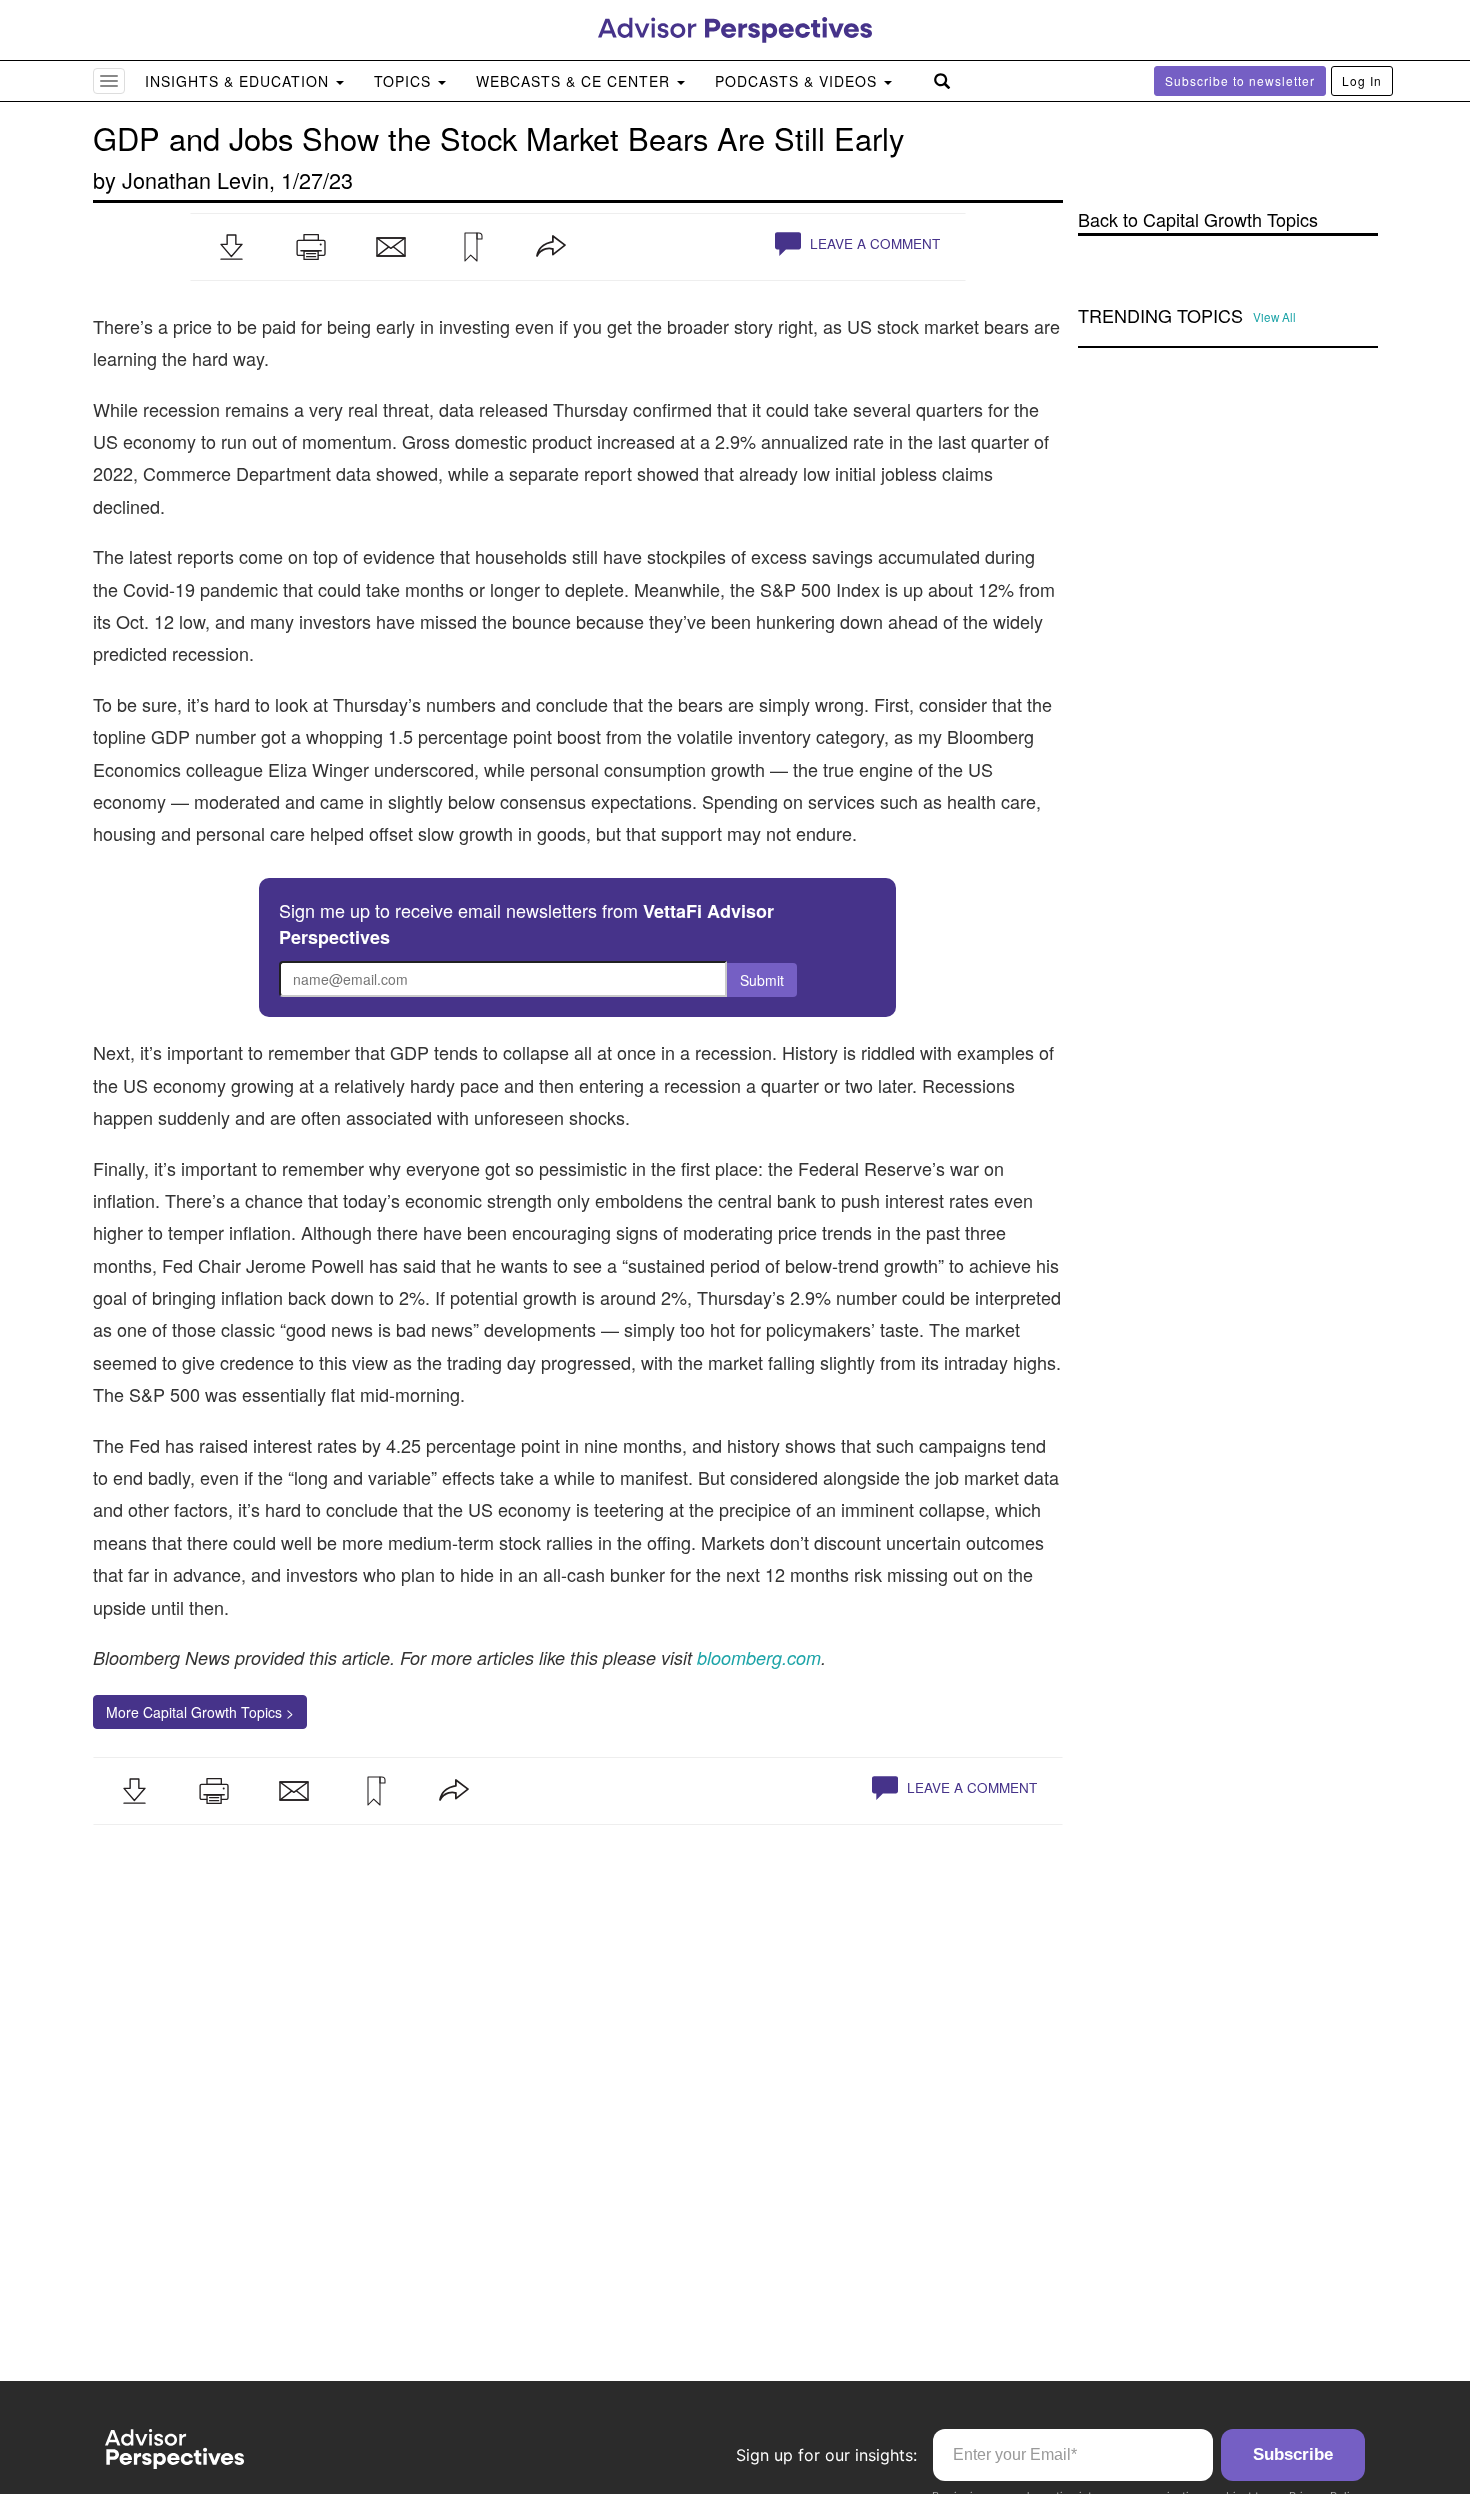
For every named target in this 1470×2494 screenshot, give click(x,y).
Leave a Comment (873, 243)
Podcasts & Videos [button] (798, 81)
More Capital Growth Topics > (200, 1712)
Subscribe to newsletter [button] (1240, 80)
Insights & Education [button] (239, 81)
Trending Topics (1160, 316)
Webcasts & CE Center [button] (575, 81)
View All (1274, 317)
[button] (231, 247)
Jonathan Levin (195, 179)
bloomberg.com (759, 1657)
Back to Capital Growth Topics (1198, 219)
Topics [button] (405, 81)
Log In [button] (1362, 80)
